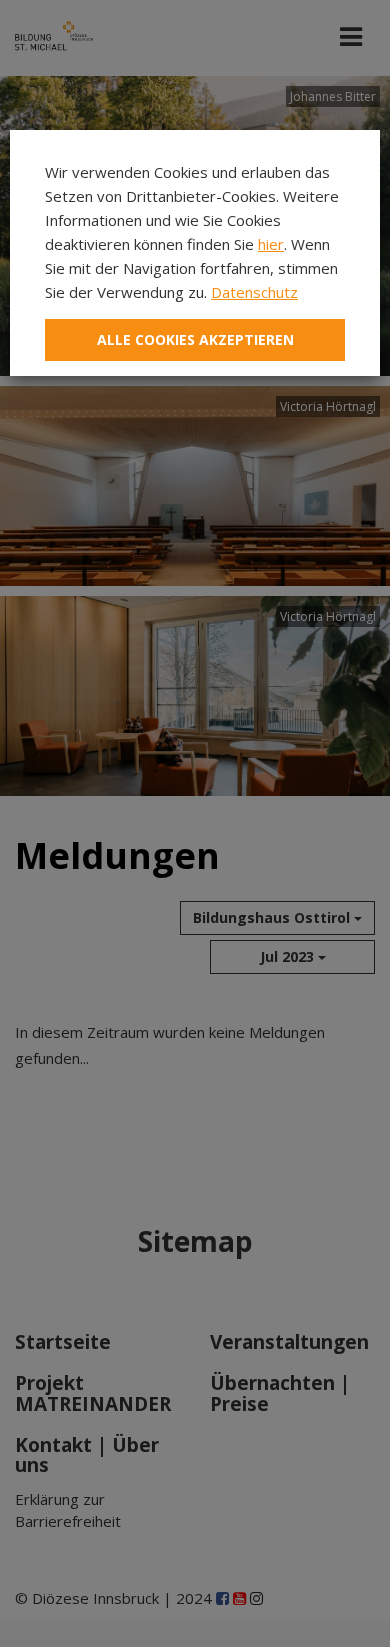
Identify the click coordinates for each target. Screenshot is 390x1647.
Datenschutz (254, 292)
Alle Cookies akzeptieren (195, 339)
